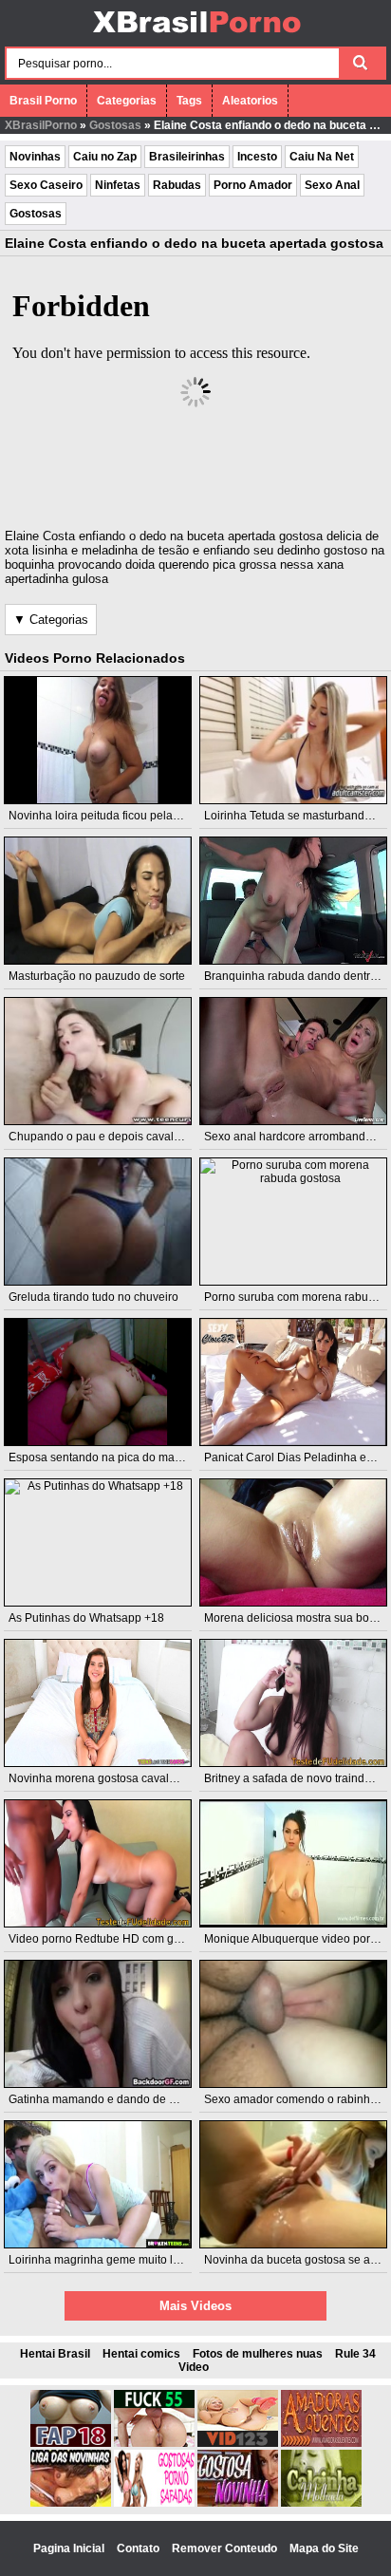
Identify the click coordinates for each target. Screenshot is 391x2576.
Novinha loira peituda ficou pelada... (102, 816)
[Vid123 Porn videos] (238, 2443)
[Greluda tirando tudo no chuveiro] (98, 1222)
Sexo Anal (332, 185)
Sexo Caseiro (46, 185)
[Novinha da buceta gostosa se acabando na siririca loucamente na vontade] (293, 2184)
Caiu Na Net (322, 157)
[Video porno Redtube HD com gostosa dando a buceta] (98, 1863)
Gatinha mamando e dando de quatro (105, 2099)
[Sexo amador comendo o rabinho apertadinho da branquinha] (293, 2024)
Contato (140, 2548)
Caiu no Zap (105, 157)
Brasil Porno (43, 101)
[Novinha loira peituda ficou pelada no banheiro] (98, 740)
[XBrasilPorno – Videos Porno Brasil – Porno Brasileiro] (196, 35)
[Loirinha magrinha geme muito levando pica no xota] (98, 2184)
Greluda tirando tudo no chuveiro (93, 1297)
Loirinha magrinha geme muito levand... (111, 2260)
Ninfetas (118, 185)
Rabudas (177, 185)
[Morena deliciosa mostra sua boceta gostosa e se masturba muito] (293, 1542)
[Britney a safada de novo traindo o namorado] (293, 1703)
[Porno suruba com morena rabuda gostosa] (293, 1222)
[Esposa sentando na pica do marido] (98, 1382)
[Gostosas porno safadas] (154, 2503)
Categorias (127, 101)
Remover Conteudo (226, 2548)
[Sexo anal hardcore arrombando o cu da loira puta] (293, 1061)
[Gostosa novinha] (238, 2503)
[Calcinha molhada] (321, 2503)
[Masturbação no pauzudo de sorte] (98, 901)
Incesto (257, 157)
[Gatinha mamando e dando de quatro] (98, 2024)
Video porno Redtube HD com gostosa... (112, 1939)
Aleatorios (250, 101)
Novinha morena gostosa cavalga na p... (112, 1778)
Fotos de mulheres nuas (258, 2354)
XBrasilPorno (41, 125)
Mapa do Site (324, 2548)
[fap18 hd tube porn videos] (71, 2443)
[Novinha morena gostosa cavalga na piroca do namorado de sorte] (98, 1703)
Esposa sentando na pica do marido (102, 1457)
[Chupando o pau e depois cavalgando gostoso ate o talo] (98, 1061)
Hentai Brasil (55, 2354)
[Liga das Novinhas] (71, 2503)
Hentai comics (141, 2354)
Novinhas (35, 157)
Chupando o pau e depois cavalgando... (112, 1137)
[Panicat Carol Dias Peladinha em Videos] (293, 1382)
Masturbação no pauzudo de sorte (97, 976)
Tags (189, 101)
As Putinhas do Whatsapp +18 (86, 1618)
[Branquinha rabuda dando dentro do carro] (293, 901)
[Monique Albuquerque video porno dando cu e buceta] (293, 1863)
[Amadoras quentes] (321, 2443)
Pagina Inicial (70, 2548)
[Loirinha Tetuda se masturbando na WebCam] (293, 740)
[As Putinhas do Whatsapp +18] (98, 1542)
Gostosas (115, 125)
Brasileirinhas (187, 157)
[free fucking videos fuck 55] (154, 2443)
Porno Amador (253, 185)
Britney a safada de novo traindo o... (297, 1778)
